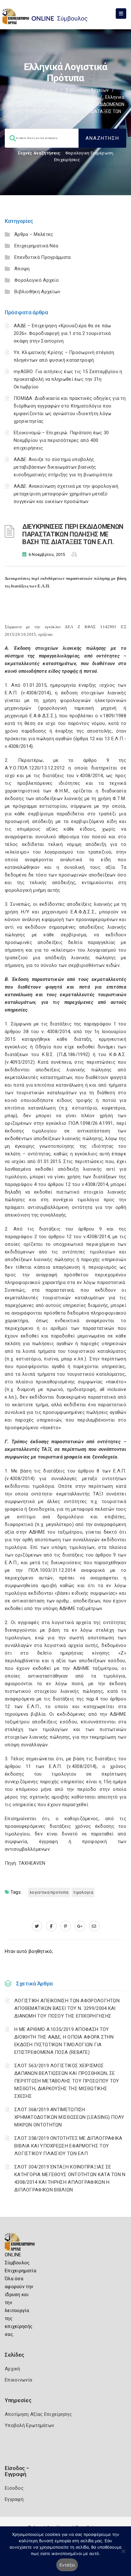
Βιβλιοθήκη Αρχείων (87, 90)
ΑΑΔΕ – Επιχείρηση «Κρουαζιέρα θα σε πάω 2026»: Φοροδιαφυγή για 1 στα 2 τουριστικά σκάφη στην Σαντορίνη (62, 333)
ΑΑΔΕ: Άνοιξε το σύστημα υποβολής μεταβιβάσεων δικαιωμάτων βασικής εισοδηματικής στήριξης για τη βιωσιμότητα (63, 467)
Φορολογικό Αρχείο (37, 280)
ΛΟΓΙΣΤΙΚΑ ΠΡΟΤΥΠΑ (49, 1892)
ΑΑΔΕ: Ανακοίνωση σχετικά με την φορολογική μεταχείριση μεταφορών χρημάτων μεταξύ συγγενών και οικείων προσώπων (66, 494)
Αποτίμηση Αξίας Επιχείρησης (38, 2414)
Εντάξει (67, 2565)
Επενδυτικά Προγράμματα (43, 257)
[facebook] (51, 1926)
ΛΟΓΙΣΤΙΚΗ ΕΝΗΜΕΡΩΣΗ (73, 97)
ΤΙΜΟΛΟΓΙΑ (83, 1892)
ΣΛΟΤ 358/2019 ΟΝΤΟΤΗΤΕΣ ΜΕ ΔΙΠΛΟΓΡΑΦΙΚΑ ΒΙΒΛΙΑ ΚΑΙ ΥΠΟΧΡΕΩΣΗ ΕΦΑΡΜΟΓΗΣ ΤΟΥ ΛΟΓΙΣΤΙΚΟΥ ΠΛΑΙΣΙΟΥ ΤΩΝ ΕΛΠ (68, 2146)
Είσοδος (14, 2488)
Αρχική (13, 2369)
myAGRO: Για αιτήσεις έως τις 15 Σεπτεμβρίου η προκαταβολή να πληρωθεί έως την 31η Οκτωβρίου (68, 379)
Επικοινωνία (18, 2380)
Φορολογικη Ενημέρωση (89, 153)
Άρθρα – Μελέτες (34, 234)
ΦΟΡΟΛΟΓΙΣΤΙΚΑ (24, 97)
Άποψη (22, 269)
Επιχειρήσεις (67, 160)
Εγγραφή (14, 2499)
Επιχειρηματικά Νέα (36, 246)
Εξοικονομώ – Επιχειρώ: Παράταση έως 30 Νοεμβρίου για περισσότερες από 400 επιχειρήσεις (61, 440)
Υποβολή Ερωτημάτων (29, 2425)
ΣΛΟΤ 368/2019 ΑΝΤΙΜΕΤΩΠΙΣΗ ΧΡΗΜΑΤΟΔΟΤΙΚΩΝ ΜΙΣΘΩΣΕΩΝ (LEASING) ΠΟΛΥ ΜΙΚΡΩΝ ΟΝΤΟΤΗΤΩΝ (69, 2117)
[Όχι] (123, 2554)
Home (20, 90)
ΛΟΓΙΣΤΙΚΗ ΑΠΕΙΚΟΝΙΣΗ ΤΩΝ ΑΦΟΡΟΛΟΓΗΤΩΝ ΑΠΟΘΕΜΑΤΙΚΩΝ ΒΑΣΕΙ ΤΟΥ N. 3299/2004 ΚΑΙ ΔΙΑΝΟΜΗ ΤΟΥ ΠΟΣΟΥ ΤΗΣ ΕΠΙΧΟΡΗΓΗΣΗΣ (67, 2008)
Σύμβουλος (46, 90)
